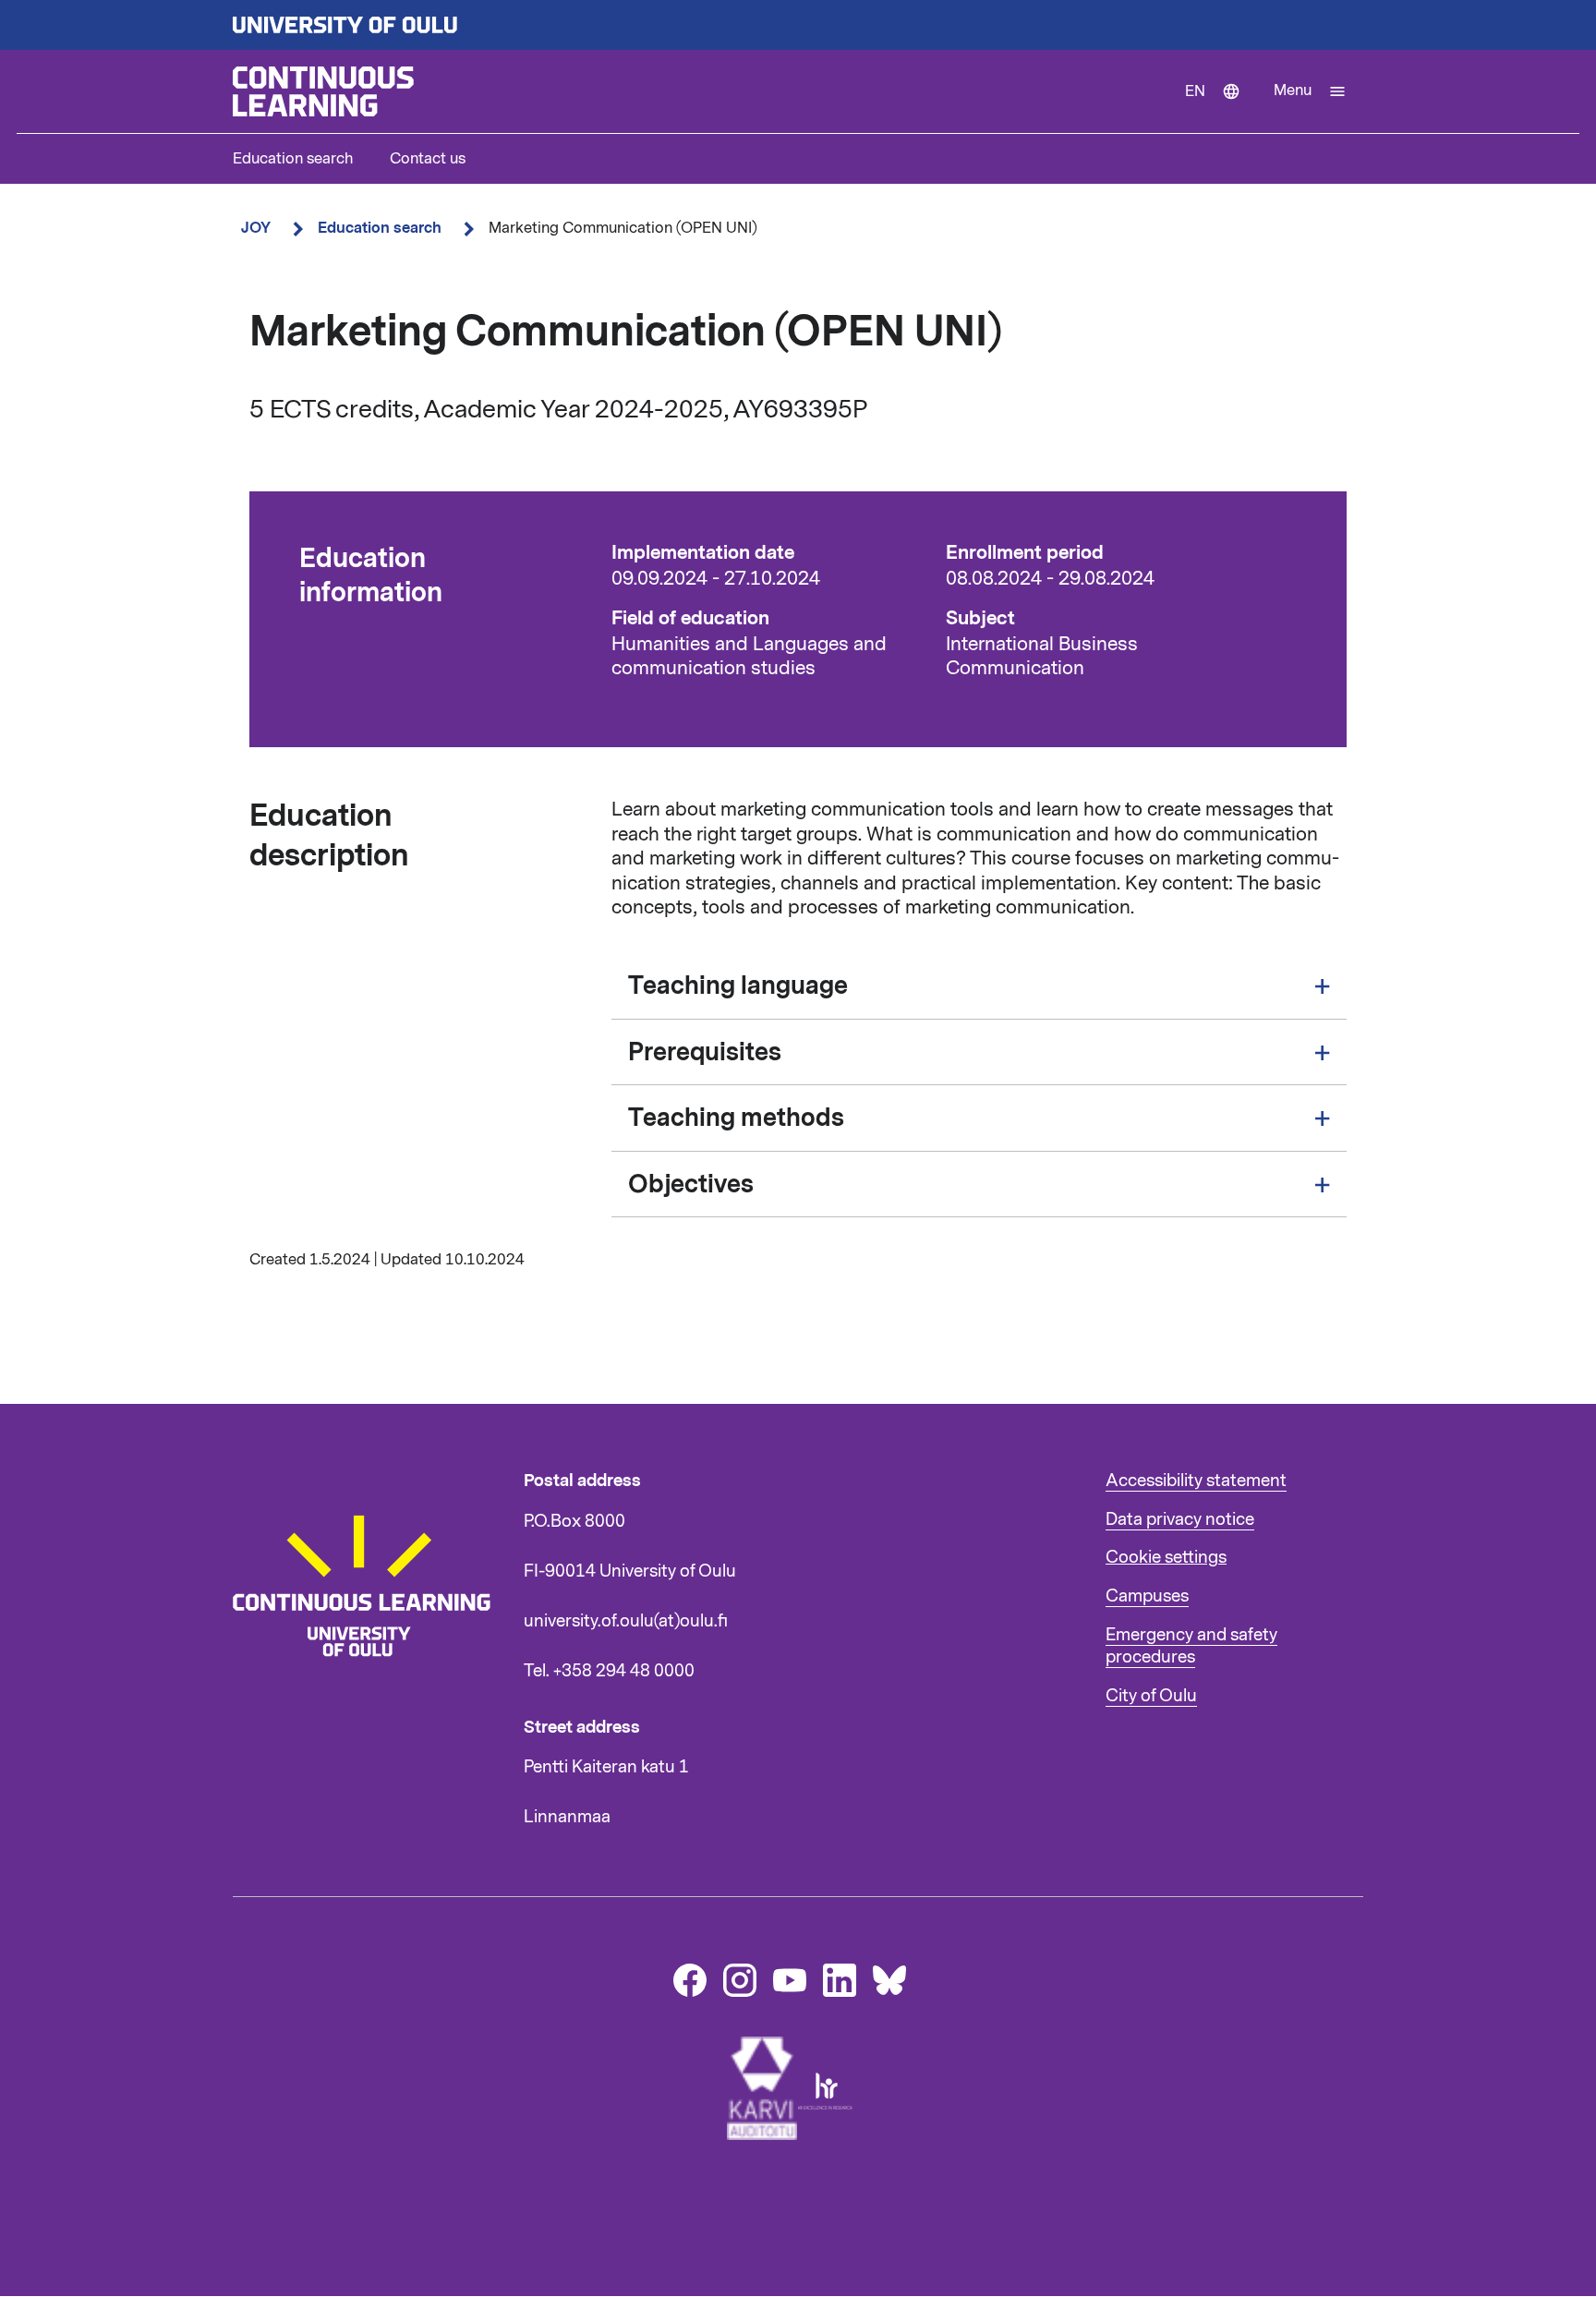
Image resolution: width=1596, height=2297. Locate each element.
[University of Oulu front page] (798, 25)
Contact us (428, 159)
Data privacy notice (1180, 1519)
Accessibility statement (1196, 1481)
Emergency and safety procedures (1191, 1646)
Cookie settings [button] (1166, 1557)
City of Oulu (1151, 1696)
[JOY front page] (701, 91)
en (1221, 107)
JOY (256, 228)
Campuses (1147, 1596)
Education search (293, 159)
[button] (1310, 91)
